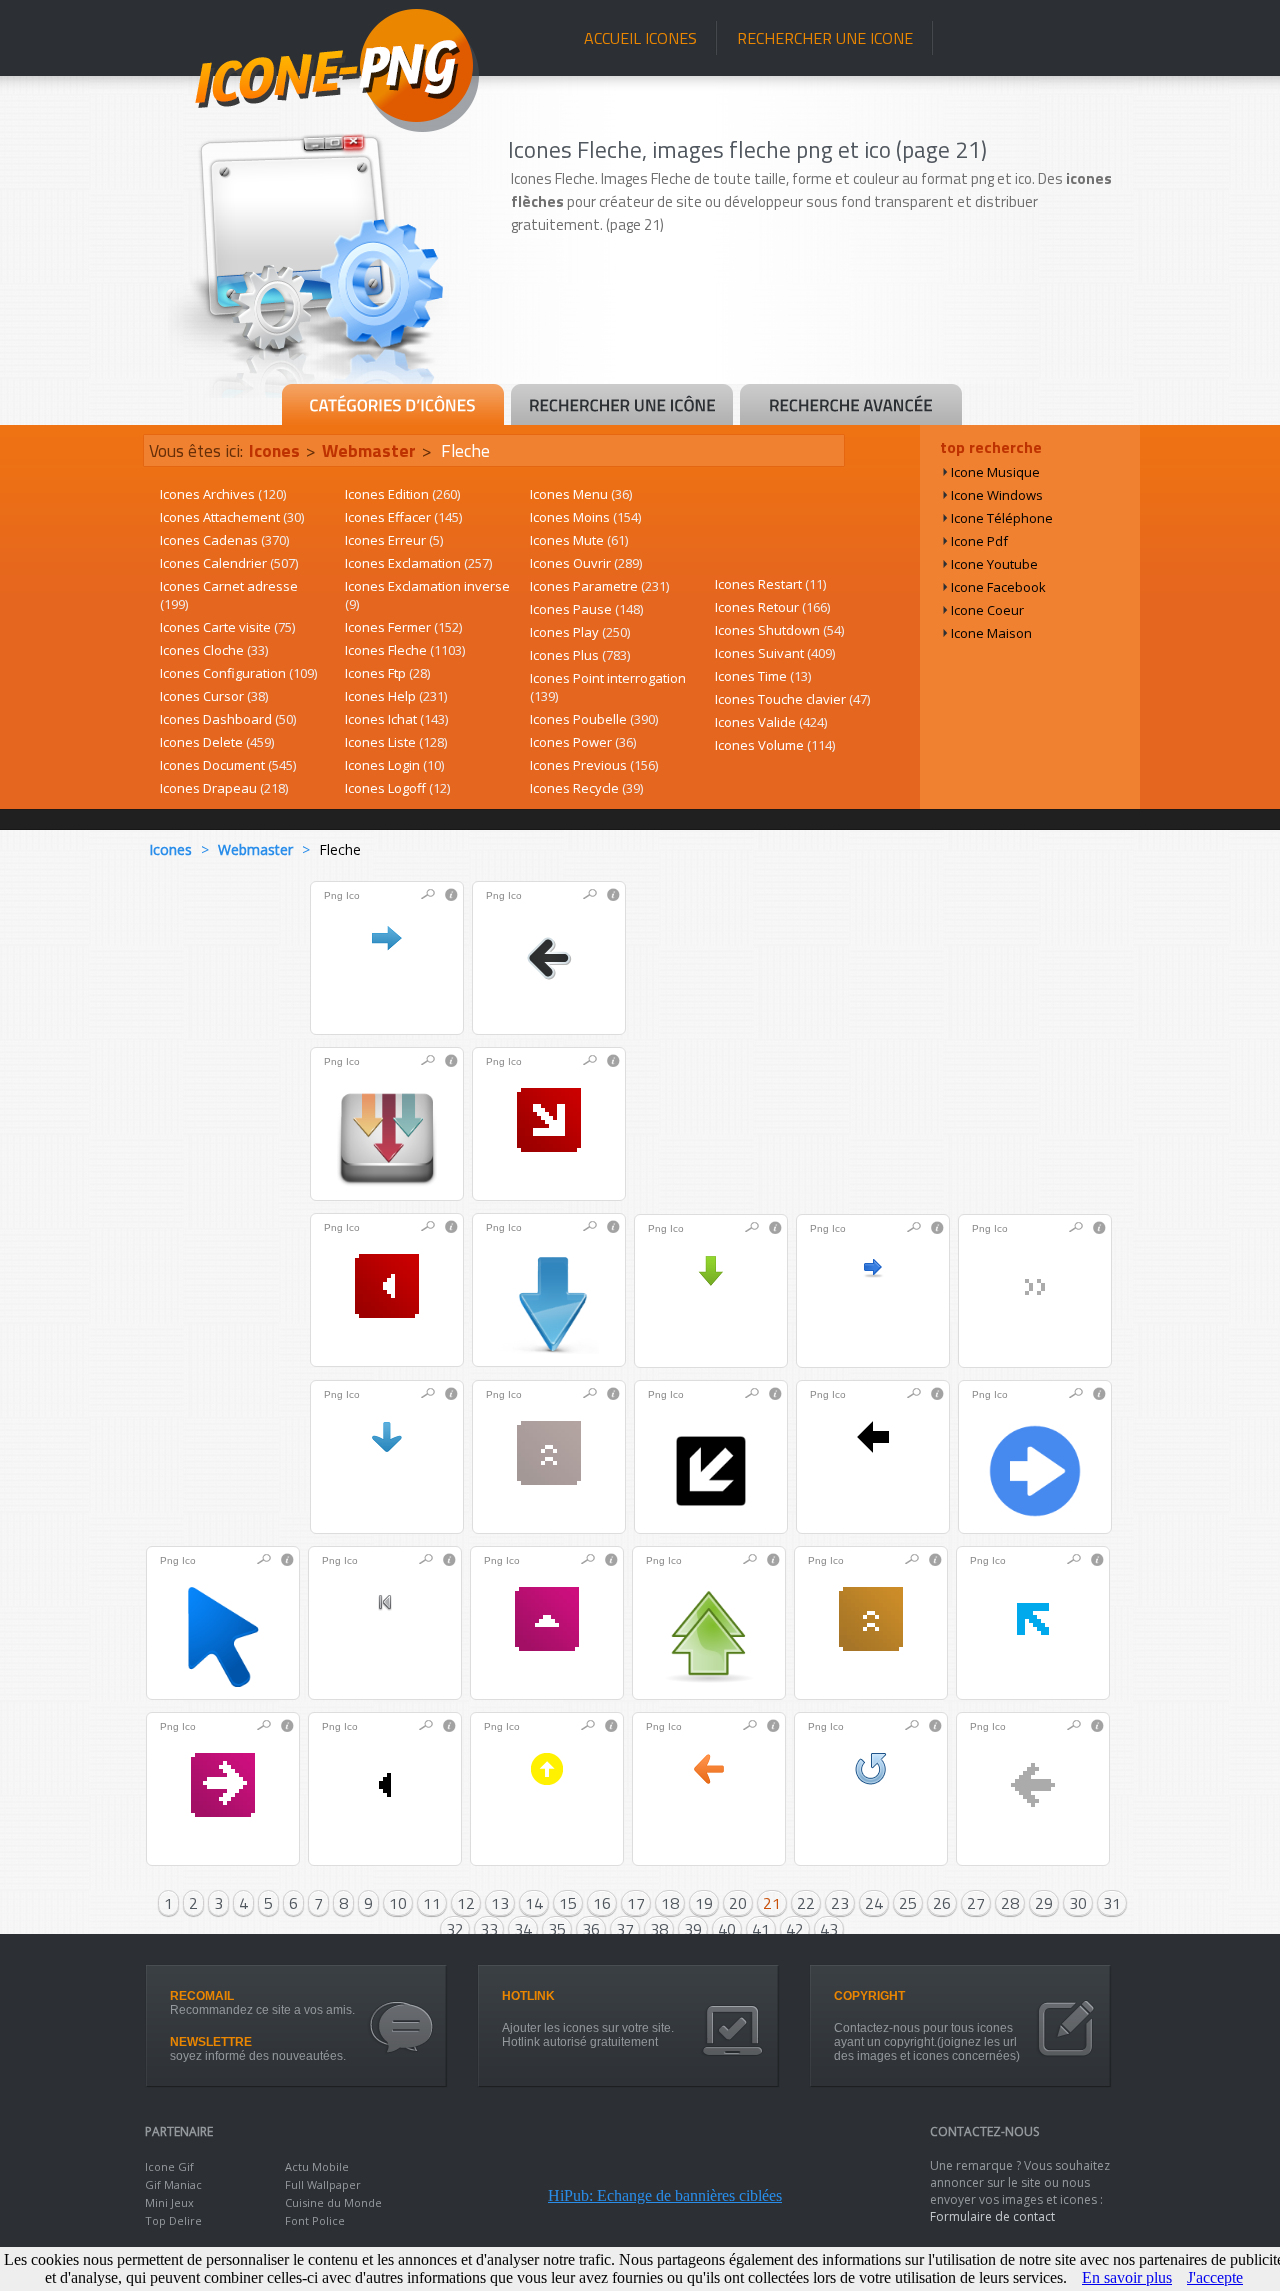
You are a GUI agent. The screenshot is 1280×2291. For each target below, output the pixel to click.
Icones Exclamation (418, 563)
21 (772, 1903)
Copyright (869, 1996)
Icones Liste (396, 742)
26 (942, 1903)
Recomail (202, 1996)
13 (500, 1903)
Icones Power (583, 742)
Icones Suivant (775, 653)
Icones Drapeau (224, 788)
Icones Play (580, 632)
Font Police (315, 2220)
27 (976, 1903)
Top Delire (173, 2220)
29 (1044, 1903)
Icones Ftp (387, 673)
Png (333, 895)
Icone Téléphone (1002, 518)
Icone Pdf (979, 541)
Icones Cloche (214, 650)
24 (874, 1903)
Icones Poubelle (594, 719)
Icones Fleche (405, 650)
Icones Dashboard (228, 719)
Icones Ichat (396, 719)
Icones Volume (775, 745)
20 (738, 1903)
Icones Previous (594, 765)
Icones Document (228, 765)
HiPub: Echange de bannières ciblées (665, 2195)
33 (489, 1929)
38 (659, 1929)
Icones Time (763, 676)
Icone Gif (169, 2166)
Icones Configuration (238, 673)
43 (829, 1929)
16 (602, 1903)
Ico (353, 895)
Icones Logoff (397, 788)
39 (693, 1929)
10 (398, 1903)
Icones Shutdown (779, 630)
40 (727, 1929)
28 (1010, 1903)
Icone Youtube (994, 564)
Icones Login (394, 765)
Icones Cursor (214, 696)
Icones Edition (402, 494)
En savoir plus (1127, 2277)
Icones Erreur (394, 540)
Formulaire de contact (992, 2216)
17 (636, 1903)
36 (591, 1929)
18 (670, 1903)
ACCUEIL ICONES (640, 38)
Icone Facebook (998, 587)
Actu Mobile (317, 2166)
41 (761, 1929)
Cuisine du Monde (333, 2202)
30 (1078, 1903)
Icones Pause (586, 609)
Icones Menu (581, 494)
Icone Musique (995, 472)
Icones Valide (771, 722)
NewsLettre (211, 2042)
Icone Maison (991, 633)
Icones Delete (217, 742)
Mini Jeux (169, 2202)
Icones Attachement (232, 517)
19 (704, 1903)
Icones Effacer (403, 517)
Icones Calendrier (229, 563)
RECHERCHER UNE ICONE (825, 38)
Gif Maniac (173, 2184)
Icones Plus (580, 655)
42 (795, 1929)
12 (466, 1903)
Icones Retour (772, 607)
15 (568, 1903)
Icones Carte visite (227, 627)
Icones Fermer (403, 627)
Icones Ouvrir (586, 563)
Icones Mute (579, 540)
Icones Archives (223, 494)
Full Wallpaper (323, 2184)
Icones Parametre (599, 586)
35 (557, 1929)
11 (432, 1903)
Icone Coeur (987, 610)
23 (840, 1903)
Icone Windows (997, 495)
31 (1112, 1903)
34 (523, 1929)
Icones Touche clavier (792, 699)
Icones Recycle (586, 788)
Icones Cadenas (224, 540)
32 (455, 1929)
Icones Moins (585, 517)
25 (908, 1903)
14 (534, 1903)
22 (806, 1903)
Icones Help (396, 696)
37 (625, 1929)
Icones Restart (770, 584)
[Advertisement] (822, 327)
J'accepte (1215, 2277)
